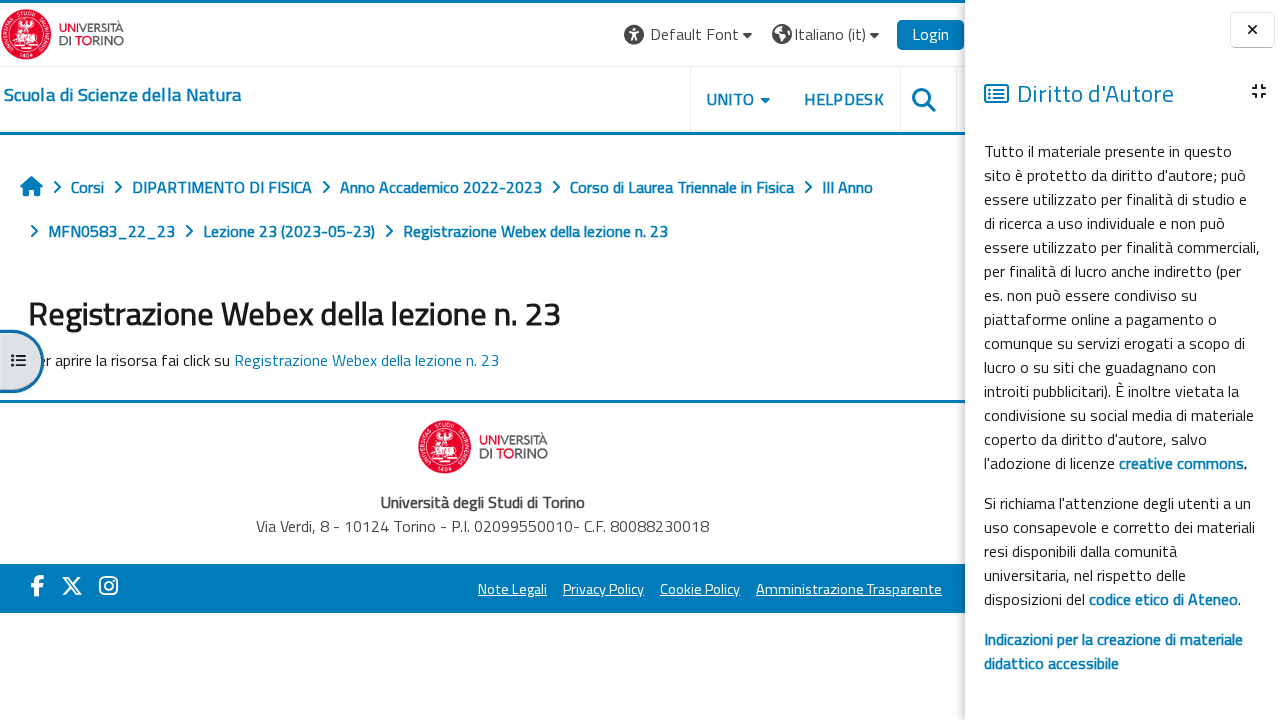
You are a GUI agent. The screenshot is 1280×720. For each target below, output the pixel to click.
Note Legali (512, 589)
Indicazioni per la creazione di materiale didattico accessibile (1113, 651)
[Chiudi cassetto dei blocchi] (1252, 30)
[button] (690, 34)
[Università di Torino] (62, 32)
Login (930, 34)
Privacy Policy (603, 589)
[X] (72, 586)
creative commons (1181, 463)
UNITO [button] (731, 99)
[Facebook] (38, 586)
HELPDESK (844, 99)
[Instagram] (108, 586)
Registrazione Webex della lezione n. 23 (366, 360)
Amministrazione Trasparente (849, 589)
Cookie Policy (700, 589)
